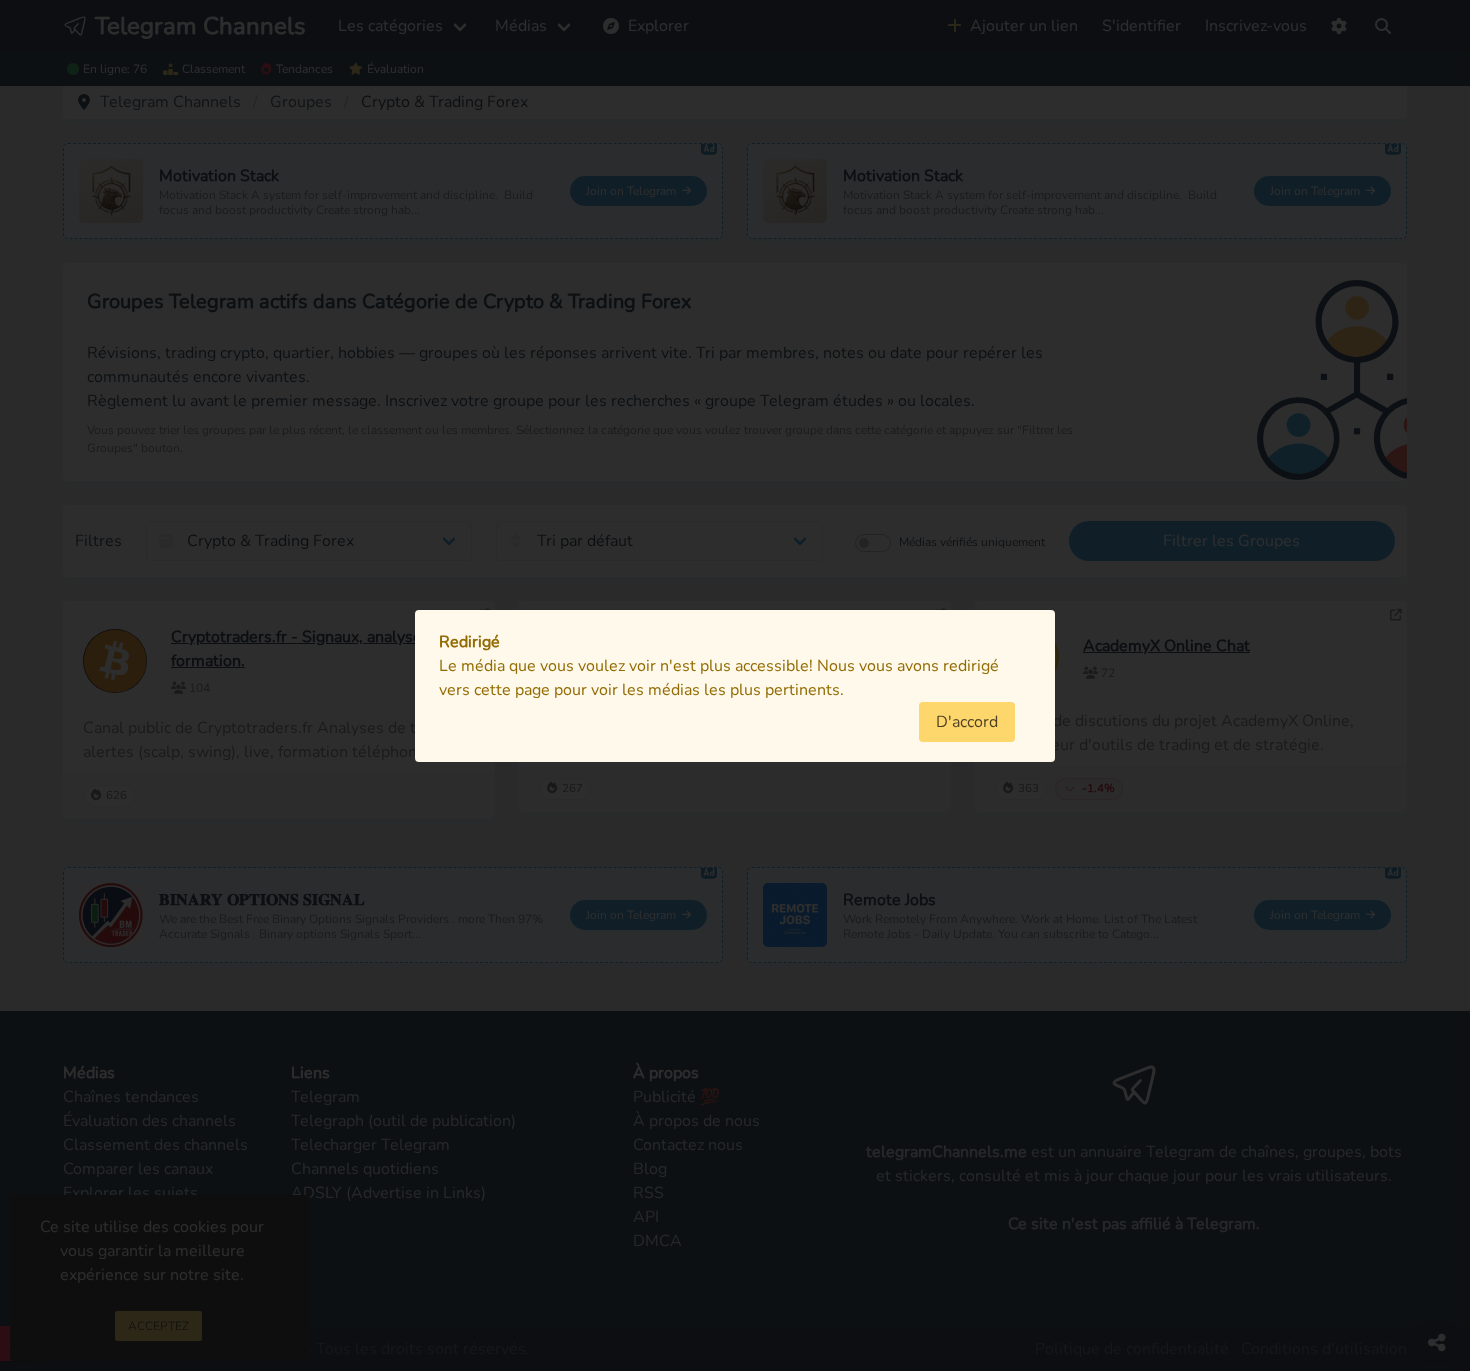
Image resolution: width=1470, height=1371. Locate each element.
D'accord (967, 722)
